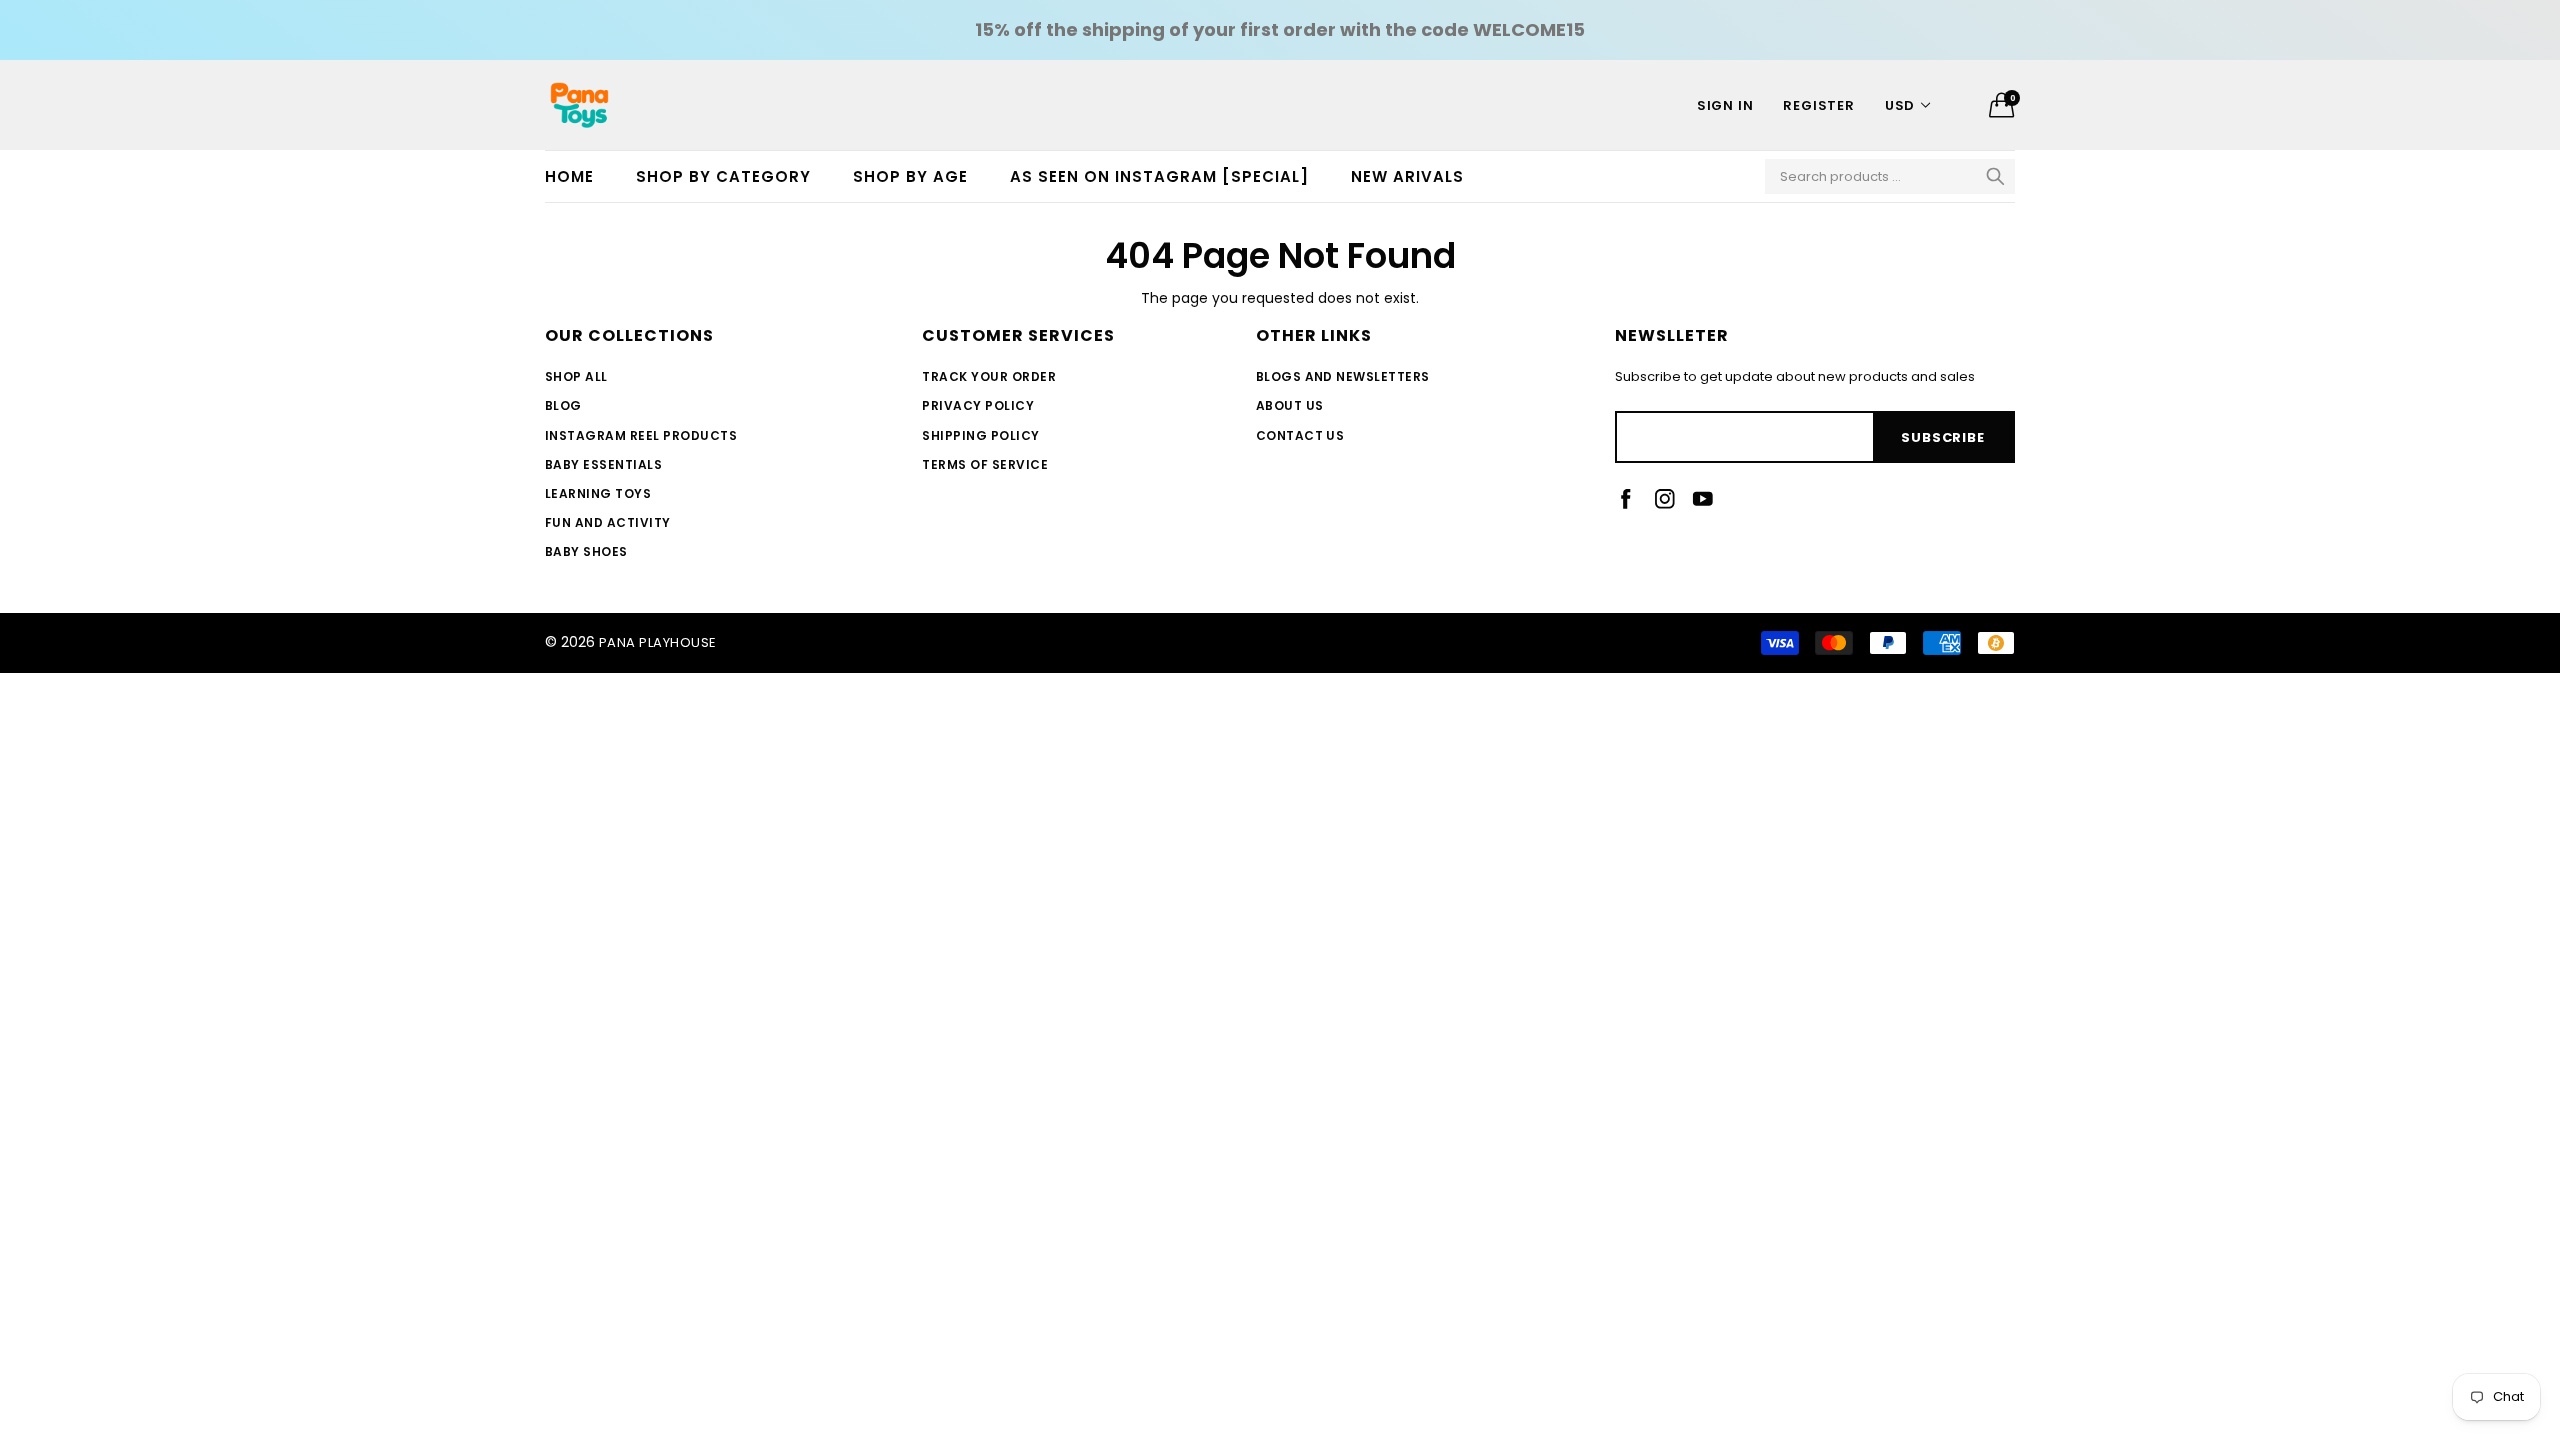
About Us (1290, 405)
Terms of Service (985, 464)
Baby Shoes (586, 551)
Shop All (576, 376)
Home (569, 176)
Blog (563, 405)
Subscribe (1942, 437)
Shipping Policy (980, 435)
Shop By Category (723, 176)
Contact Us (1300, 435)
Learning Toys (598, 493)
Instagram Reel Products (641, 435)
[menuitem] (580, 176)
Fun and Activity (608, 522)
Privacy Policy (978, 405)
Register (1818, 105)
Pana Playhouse (658, 642)
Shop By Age (910, 176)
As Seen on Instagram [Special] (1159, 176)
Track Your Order (989, 376)
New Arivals (1407, 176)
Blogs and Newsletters (1343, 376)
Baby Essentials (603, 464)
